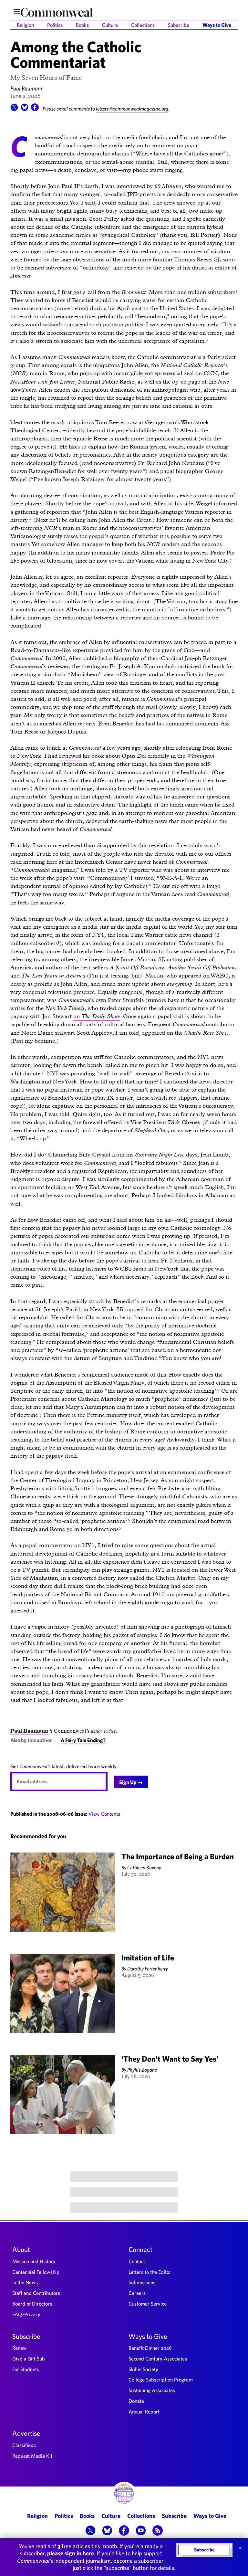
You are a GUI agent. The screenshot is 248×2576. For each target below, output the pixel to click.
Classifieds (24, 2445)
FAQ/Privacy (26, 2314)
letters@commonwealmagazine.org (132, 109)
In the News (25, 2282)
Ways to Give (217, 25)
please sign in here (71, 2553)
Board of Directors (32, 2304)
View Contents (104, 1814)
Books (82, 25)
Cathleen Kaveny (144, 1867)
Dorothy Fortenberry (148, 1969)
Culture (110, 25)
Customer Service (148, 2304)
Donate (136, 2401)
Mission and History (34, 2261)
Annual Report (144, 2412)
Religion (25, 25)
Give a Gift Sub (29, 2359)
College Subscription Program (161, 2380)
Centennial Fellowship (36, 2272)
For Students (26, 2369)
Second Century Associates (158, 2359)
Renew (20, 2348)
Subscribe (179, 25)
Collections (143, 25)
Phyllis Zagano (142, 2070)
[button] (14, 109)
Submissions (142, 2282)
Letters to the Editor (150, 2272)
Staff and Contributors (36, 2293)
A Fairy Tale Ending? (83, 1740)
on (97, 1016)
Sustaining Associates (152, 2390)
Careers (137, 2293)
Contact (137, 2261)
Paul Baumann (27, 88)
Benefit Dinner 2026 (150, 2348)
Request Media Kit (32, 2456)
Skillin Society (143, 2369)
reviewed (70, 756)
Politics (55, 25)
